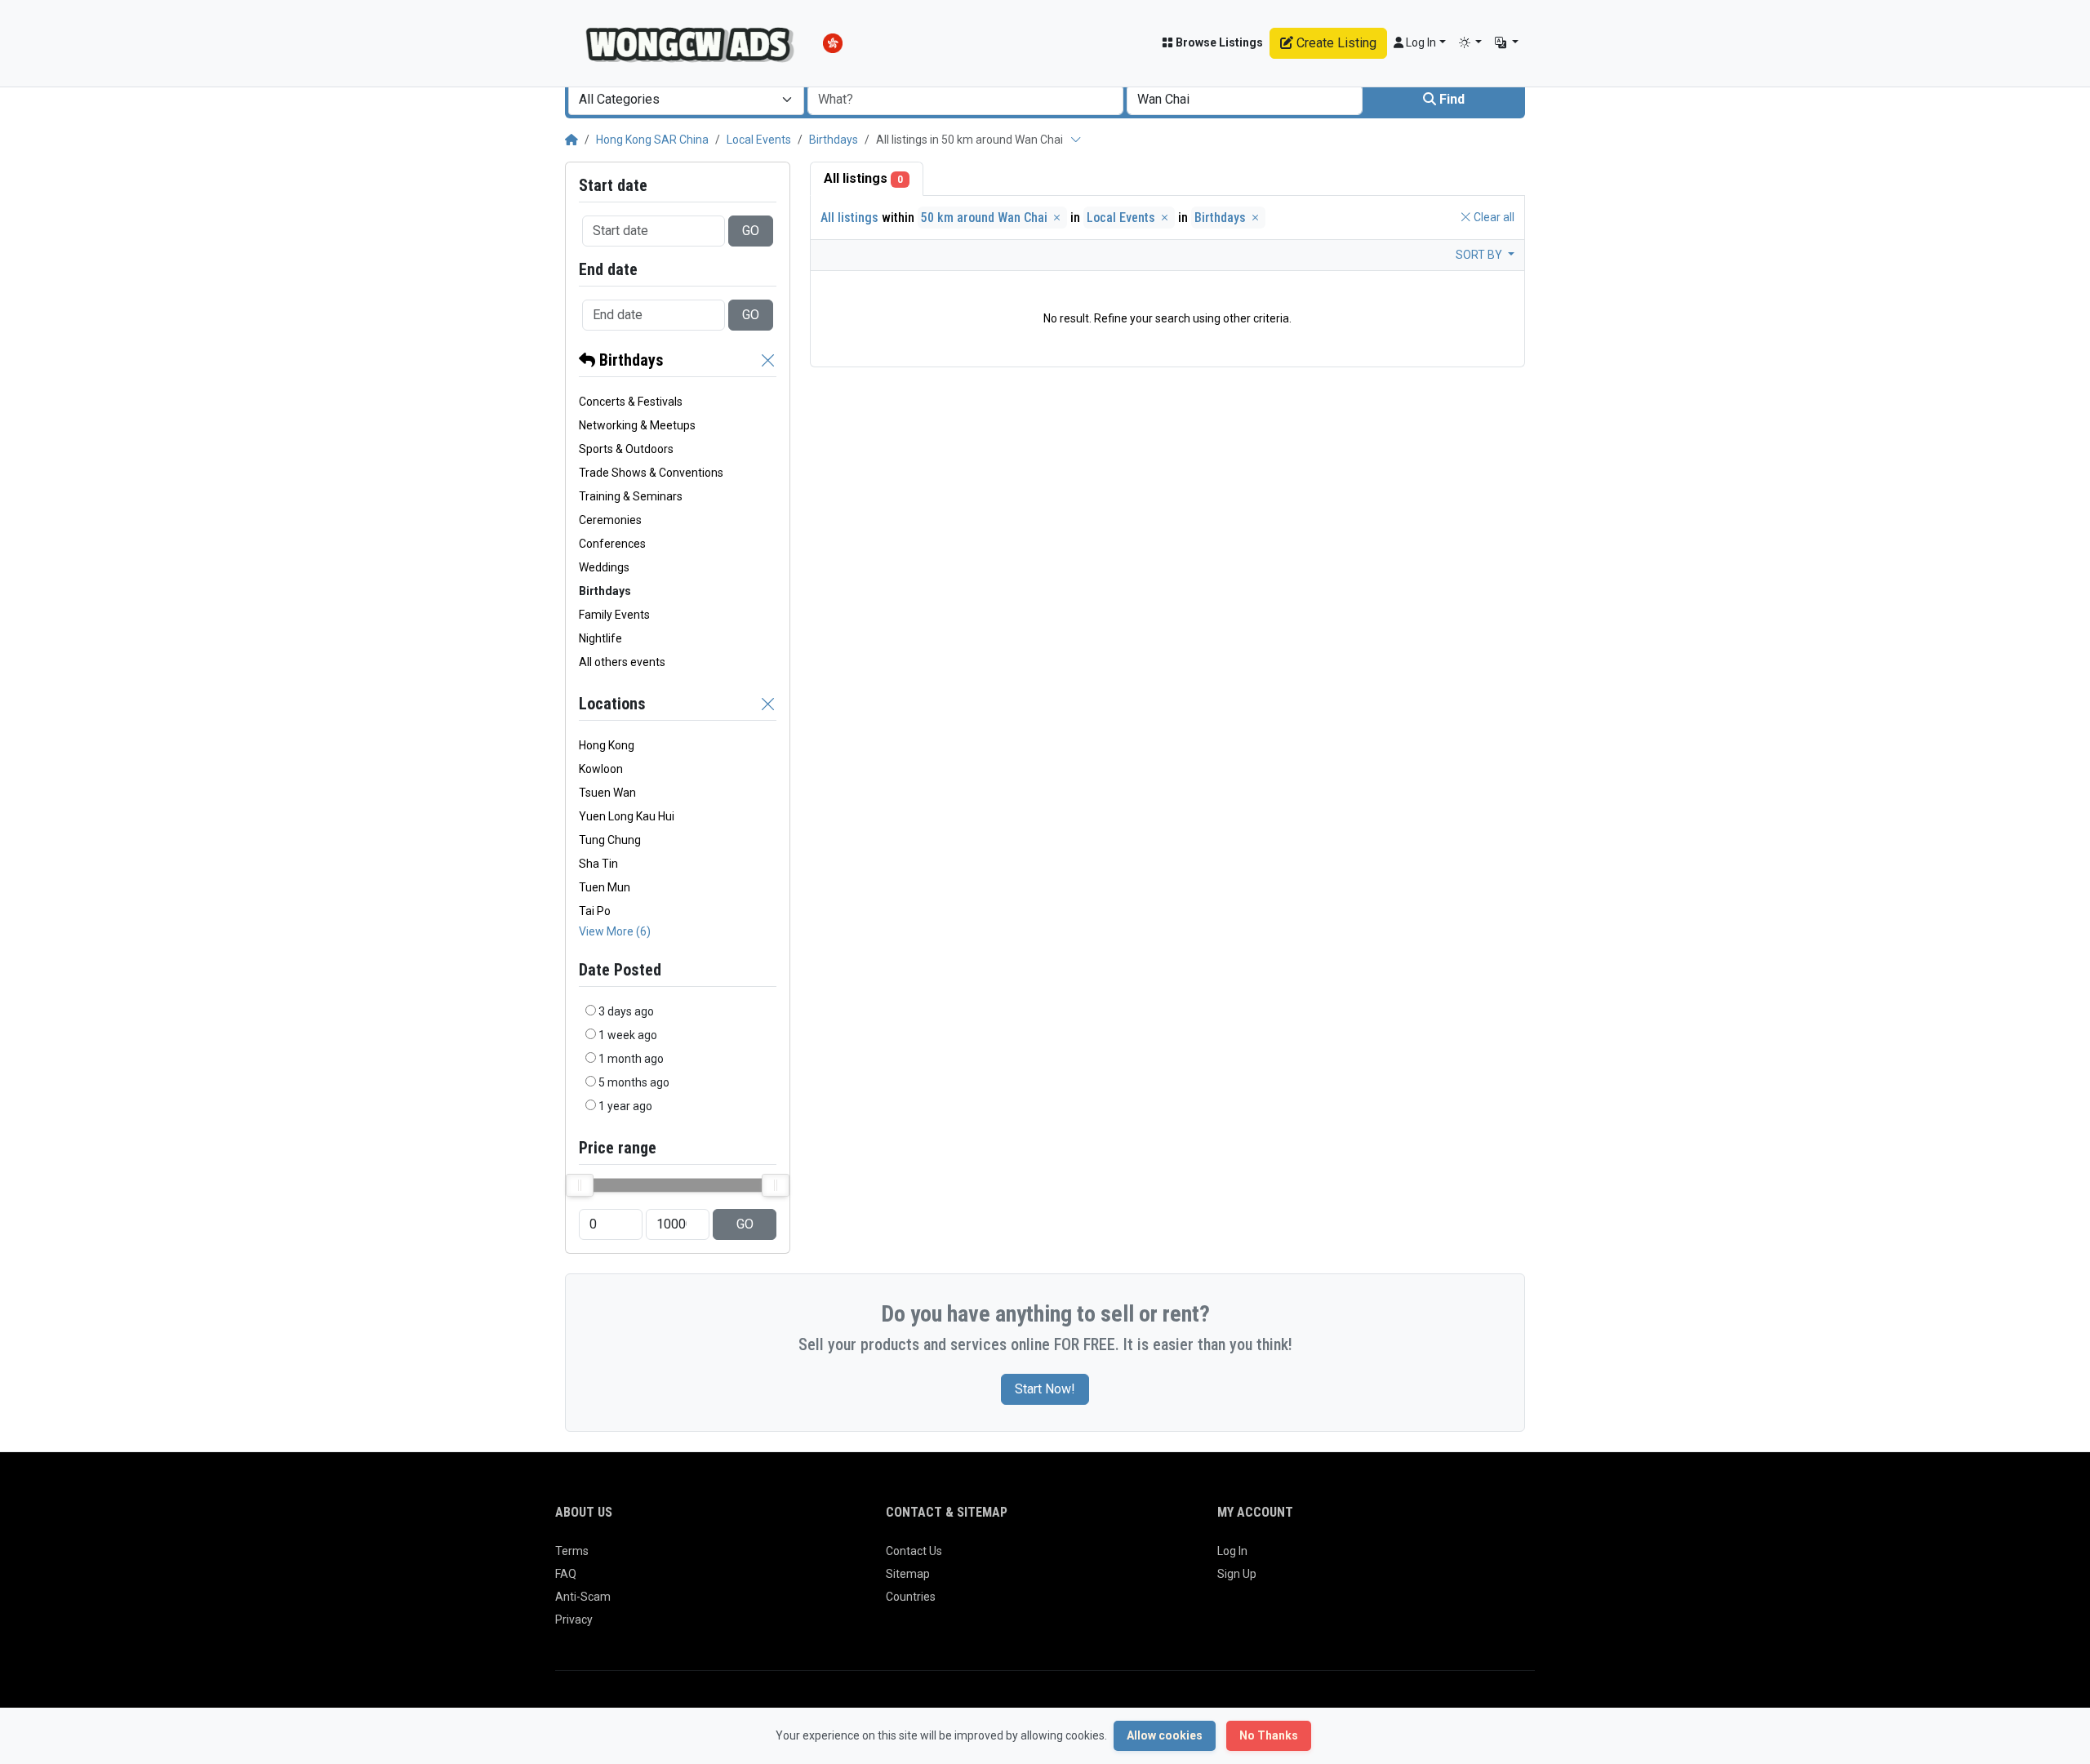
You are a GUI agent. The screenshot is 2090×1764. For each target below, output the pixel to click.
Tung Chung (610, 840)
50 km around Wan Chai (986, 218)
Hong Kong (607, 745)
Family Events (614, 615)
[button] (1471, 43)
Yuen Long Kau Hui (627, 816)
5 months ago (634, 1082)
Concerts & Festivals (631, 402)
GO (751, 231)
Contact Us (914, 1551)
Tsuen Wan (607, 793)
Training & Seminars (631, 496)
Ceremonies (610, 520)
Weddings (604, 567)
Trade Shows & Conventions (651, 473)
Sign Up (1237, 1574)
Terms (572, 1551)
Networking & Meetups (637, 425)
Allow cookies (1165, 1735)
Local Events (759, 140)
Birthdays (834, 140)
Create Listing (1335, 43)
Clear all (1493, 217)
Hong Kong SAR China (652, 140)
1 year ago (625, 1106)
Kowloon (601, 769)
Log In (1232, 1551)
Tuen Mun (605, 887)
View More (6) (615, 931)
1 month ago (631, 1059)
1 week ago (628, 1035)
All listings (863, 178)
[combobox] (686, 100)
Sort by (1480, 255)
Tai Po (595, 911)
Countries (911, 1597)
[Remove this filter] (768, 360)
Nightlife (600, 638)
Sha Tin (598, 864)
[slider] (580, 1185)
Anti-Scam (583, 1597)
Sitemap (908, 1574)
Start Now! (1045, 1389)
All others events (622, 662)
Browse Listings (1218, 42)
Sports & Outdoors (626, 449)
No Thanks (1269, 1735)
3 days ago (626, 1011)
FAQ (566, 1574)
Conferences (612, 544)
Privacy (574, 1620)
